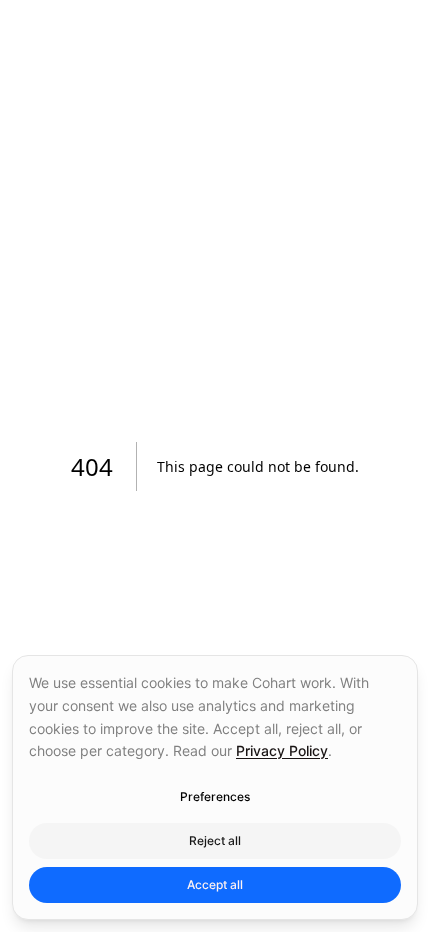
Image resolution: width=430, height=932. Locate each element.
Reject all (215, 840)
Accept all (215, 884)
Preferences (215, 796)
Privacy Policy (282, 750)
